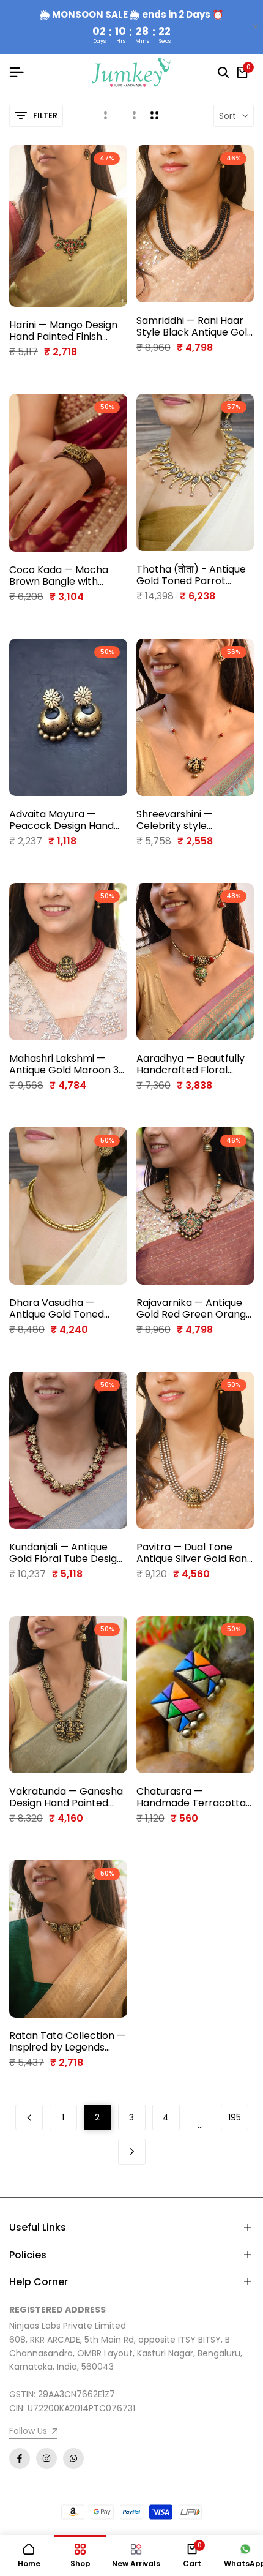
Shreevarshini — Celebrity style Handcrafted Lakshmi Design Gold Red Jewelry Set (188, 820)
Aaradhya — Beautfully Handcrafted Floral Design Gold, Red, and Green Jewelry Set (191, 1064)
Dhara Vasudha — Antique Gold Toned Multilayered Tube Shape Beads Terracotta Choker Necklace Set (57, 1309)
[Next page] (132, 2152)
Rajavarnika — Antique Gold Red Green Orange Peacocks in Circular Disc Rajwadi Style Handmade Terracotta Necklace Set (194, 1309)
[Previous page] (29, 2117)
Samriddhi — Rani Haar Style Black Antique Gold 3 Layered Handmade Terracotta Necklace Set (195, 326)
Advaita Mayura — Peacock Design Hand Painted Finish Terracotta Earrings (61, 820)
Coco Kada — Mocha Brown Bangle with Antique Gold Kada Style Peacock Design (67, 576)
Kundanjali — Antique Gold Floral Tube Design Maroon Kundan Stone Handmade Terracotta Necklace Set (66, 1553)
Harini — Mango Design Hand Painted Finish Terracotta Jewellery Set (63, 331)
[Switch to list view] (110, 116)
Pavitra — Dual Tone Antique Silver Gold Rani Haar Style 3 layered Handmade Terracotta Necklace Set (193, 1553)
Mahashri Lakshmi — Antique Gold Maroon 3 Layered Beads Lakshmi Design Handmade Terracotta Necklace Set (65, 1064)
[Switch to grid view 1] (133, 116)
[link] (33, 2432)
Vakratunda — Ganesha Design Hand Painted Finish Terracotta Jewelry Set (66, 1797)
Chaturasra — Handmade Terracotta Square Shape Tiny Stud (193, 1797)
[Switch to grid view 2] (154, 116)
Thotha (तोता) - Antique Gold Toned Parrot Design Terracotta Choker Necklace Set (191, 575)
